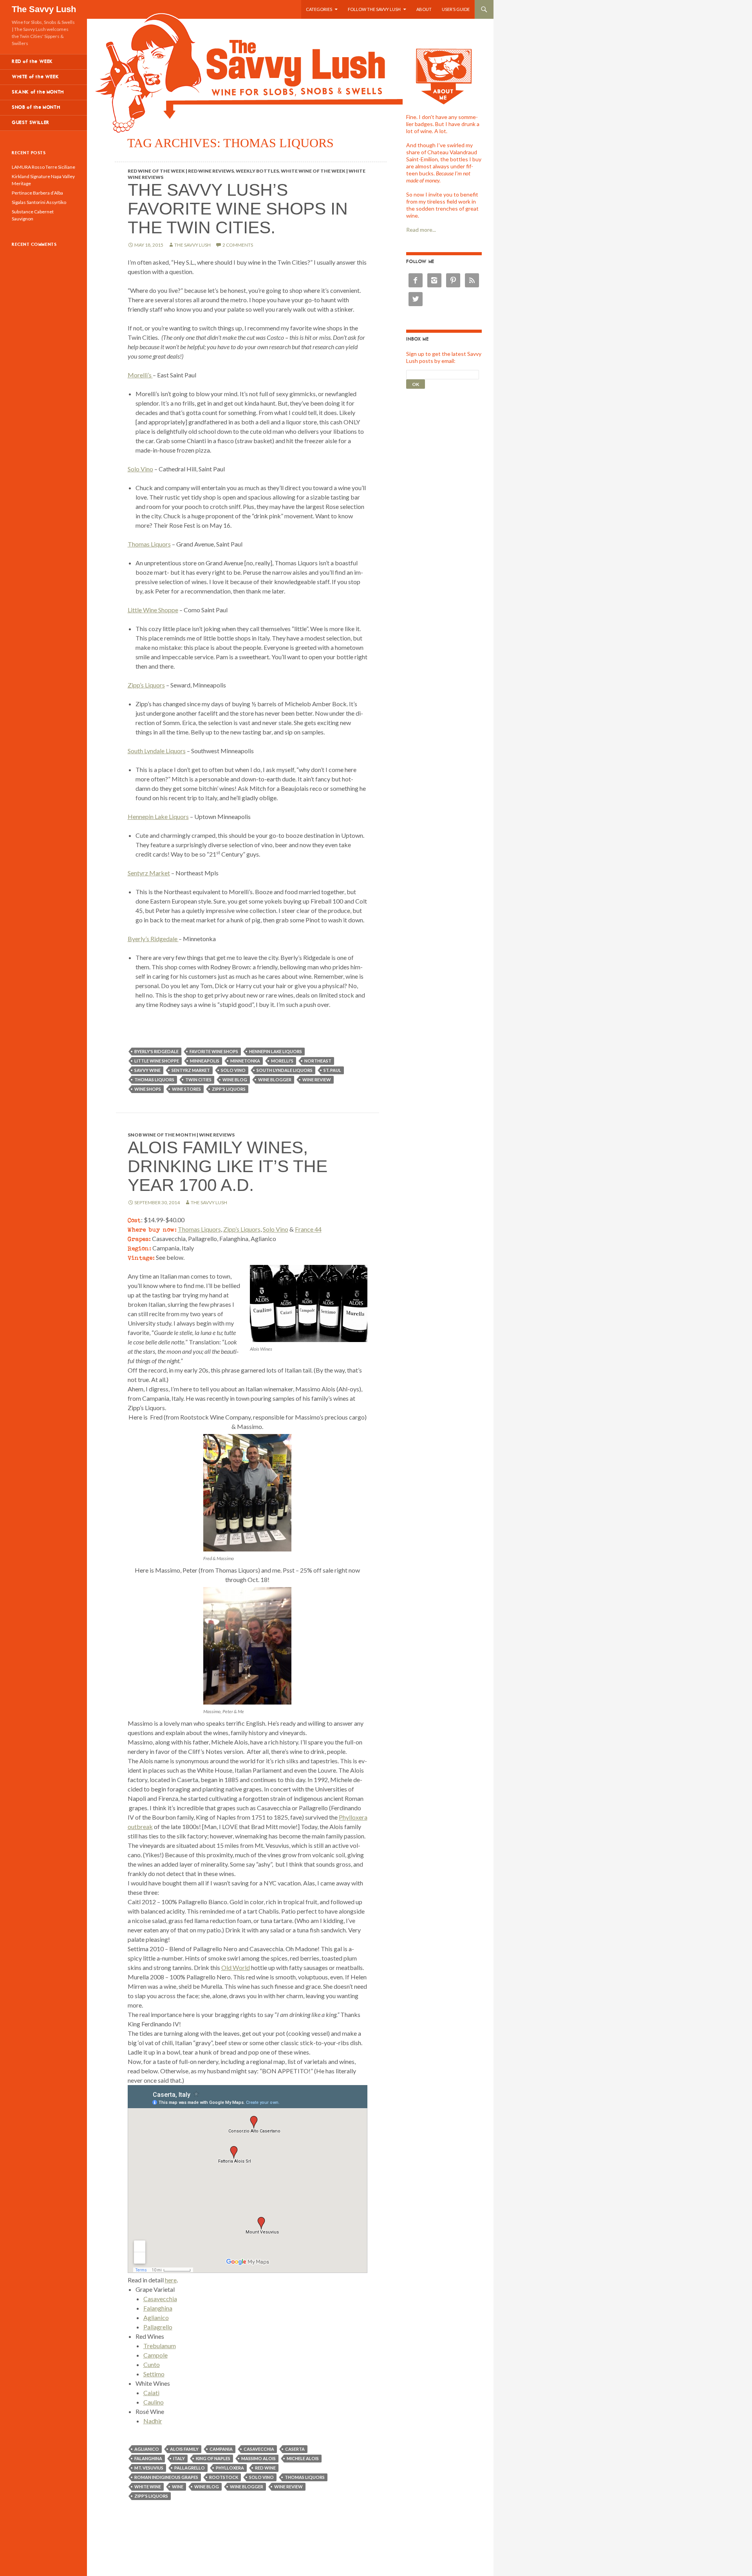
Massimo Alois (258, 2458)
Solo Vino (140, 469)
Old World (236, 1967)
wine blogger (275, 1080)
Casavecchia (160, 2299)
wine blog (235, 1080)
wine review (317, 1080)
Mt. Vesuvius (149, 2468)
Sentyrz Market (149, 873)
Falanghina (158, 2308)
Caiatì (151, 2393)
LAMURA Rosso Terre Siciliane (43, 167)
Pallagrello (158, 2327)
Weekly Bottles (257, 171)
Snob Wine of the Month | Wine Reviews (181, 1135)
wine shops (148, 1089)
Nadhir (153, 2421)
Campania (221, 2449)
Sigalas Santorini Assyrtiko (39, 202)
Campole (155, 2355)
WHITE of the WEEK (35, 77)
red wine (265, 2468)
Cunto (152, 2364)
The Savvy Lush (44, 9)
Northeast (318, 1061)
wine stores (186, 1089)
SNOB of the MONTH (36, 107)
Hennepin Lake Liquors (158, 816)
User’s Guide (456, 9)
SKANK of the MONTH (38, 92)
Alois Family (184, 2449)
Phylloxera (230, 2468)
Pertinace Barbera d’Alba (37, 193)
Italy (179, 2458)
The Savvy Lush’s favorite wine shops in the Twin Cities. (238, 208)
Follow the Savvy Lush (374, 9)
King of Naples (213, 2458)
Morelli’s (140, 375)
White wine (148, 2487)
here (171, 2280)
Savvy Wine (147, 1070)
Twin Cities (198, 1080)
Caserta (295, 2449)
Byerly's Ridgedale (156, 1051)
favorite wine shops (214, 1051)
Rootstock (224, 2477)
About (424, 9)
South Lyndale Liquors (157, 751)
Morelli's (282, 1061)
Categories (319, 9)
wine (178, 2487)
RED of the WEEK (32, 62)
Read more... (421, 230)
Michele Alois (303, 2458)
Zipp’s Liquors (146, 685)
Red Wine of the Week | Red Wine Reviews (181, 171)
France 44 (308, 1229)
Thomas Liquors (149, 544)
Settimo (154, 2374)
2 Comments (238, 245)
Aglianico (156, 2317)
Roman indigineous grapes (166, 2477)
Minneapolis (205, 1061)
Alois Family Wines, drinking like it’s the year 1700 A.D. (228, 1166)
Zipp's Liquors (229, 1089)
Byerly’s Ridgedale (153, 939)
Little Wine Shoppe (153, 610)
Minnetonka (245, 1061)
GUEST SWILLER (31, 123)
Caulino (154, 2402)
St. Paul (332, 1070)
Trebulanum (160, 2346)
